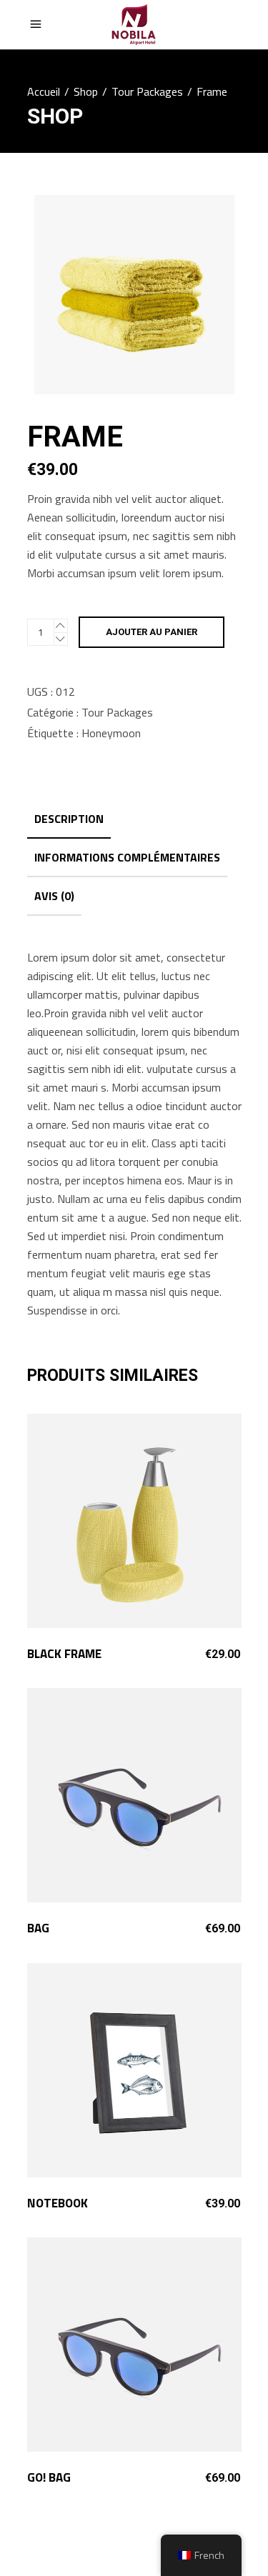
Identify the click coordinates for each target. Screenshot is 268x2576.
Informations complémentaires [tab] (127, 857)
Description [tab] (69, 819)
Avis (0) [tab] (54, 896)
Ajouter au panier (152, 632)
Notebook (58, 2203)
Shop (86, 91)
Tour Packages (147, 91)
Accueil (44, 91)
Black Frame (64, 1654)
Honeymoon (111, 733)
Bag (38, 1928)
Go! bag (49, 2477)
